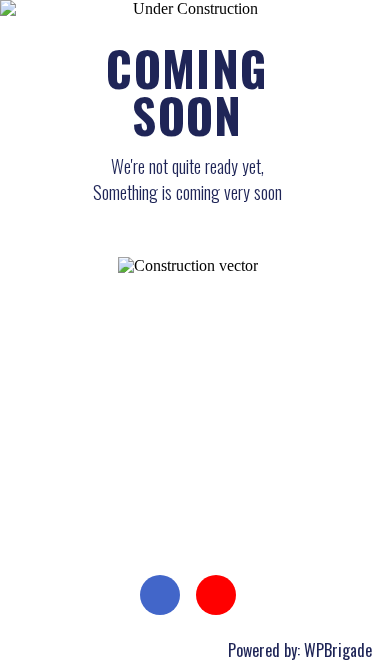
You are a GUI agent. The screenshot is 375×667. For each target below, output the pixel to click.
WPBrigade (338, 650)
